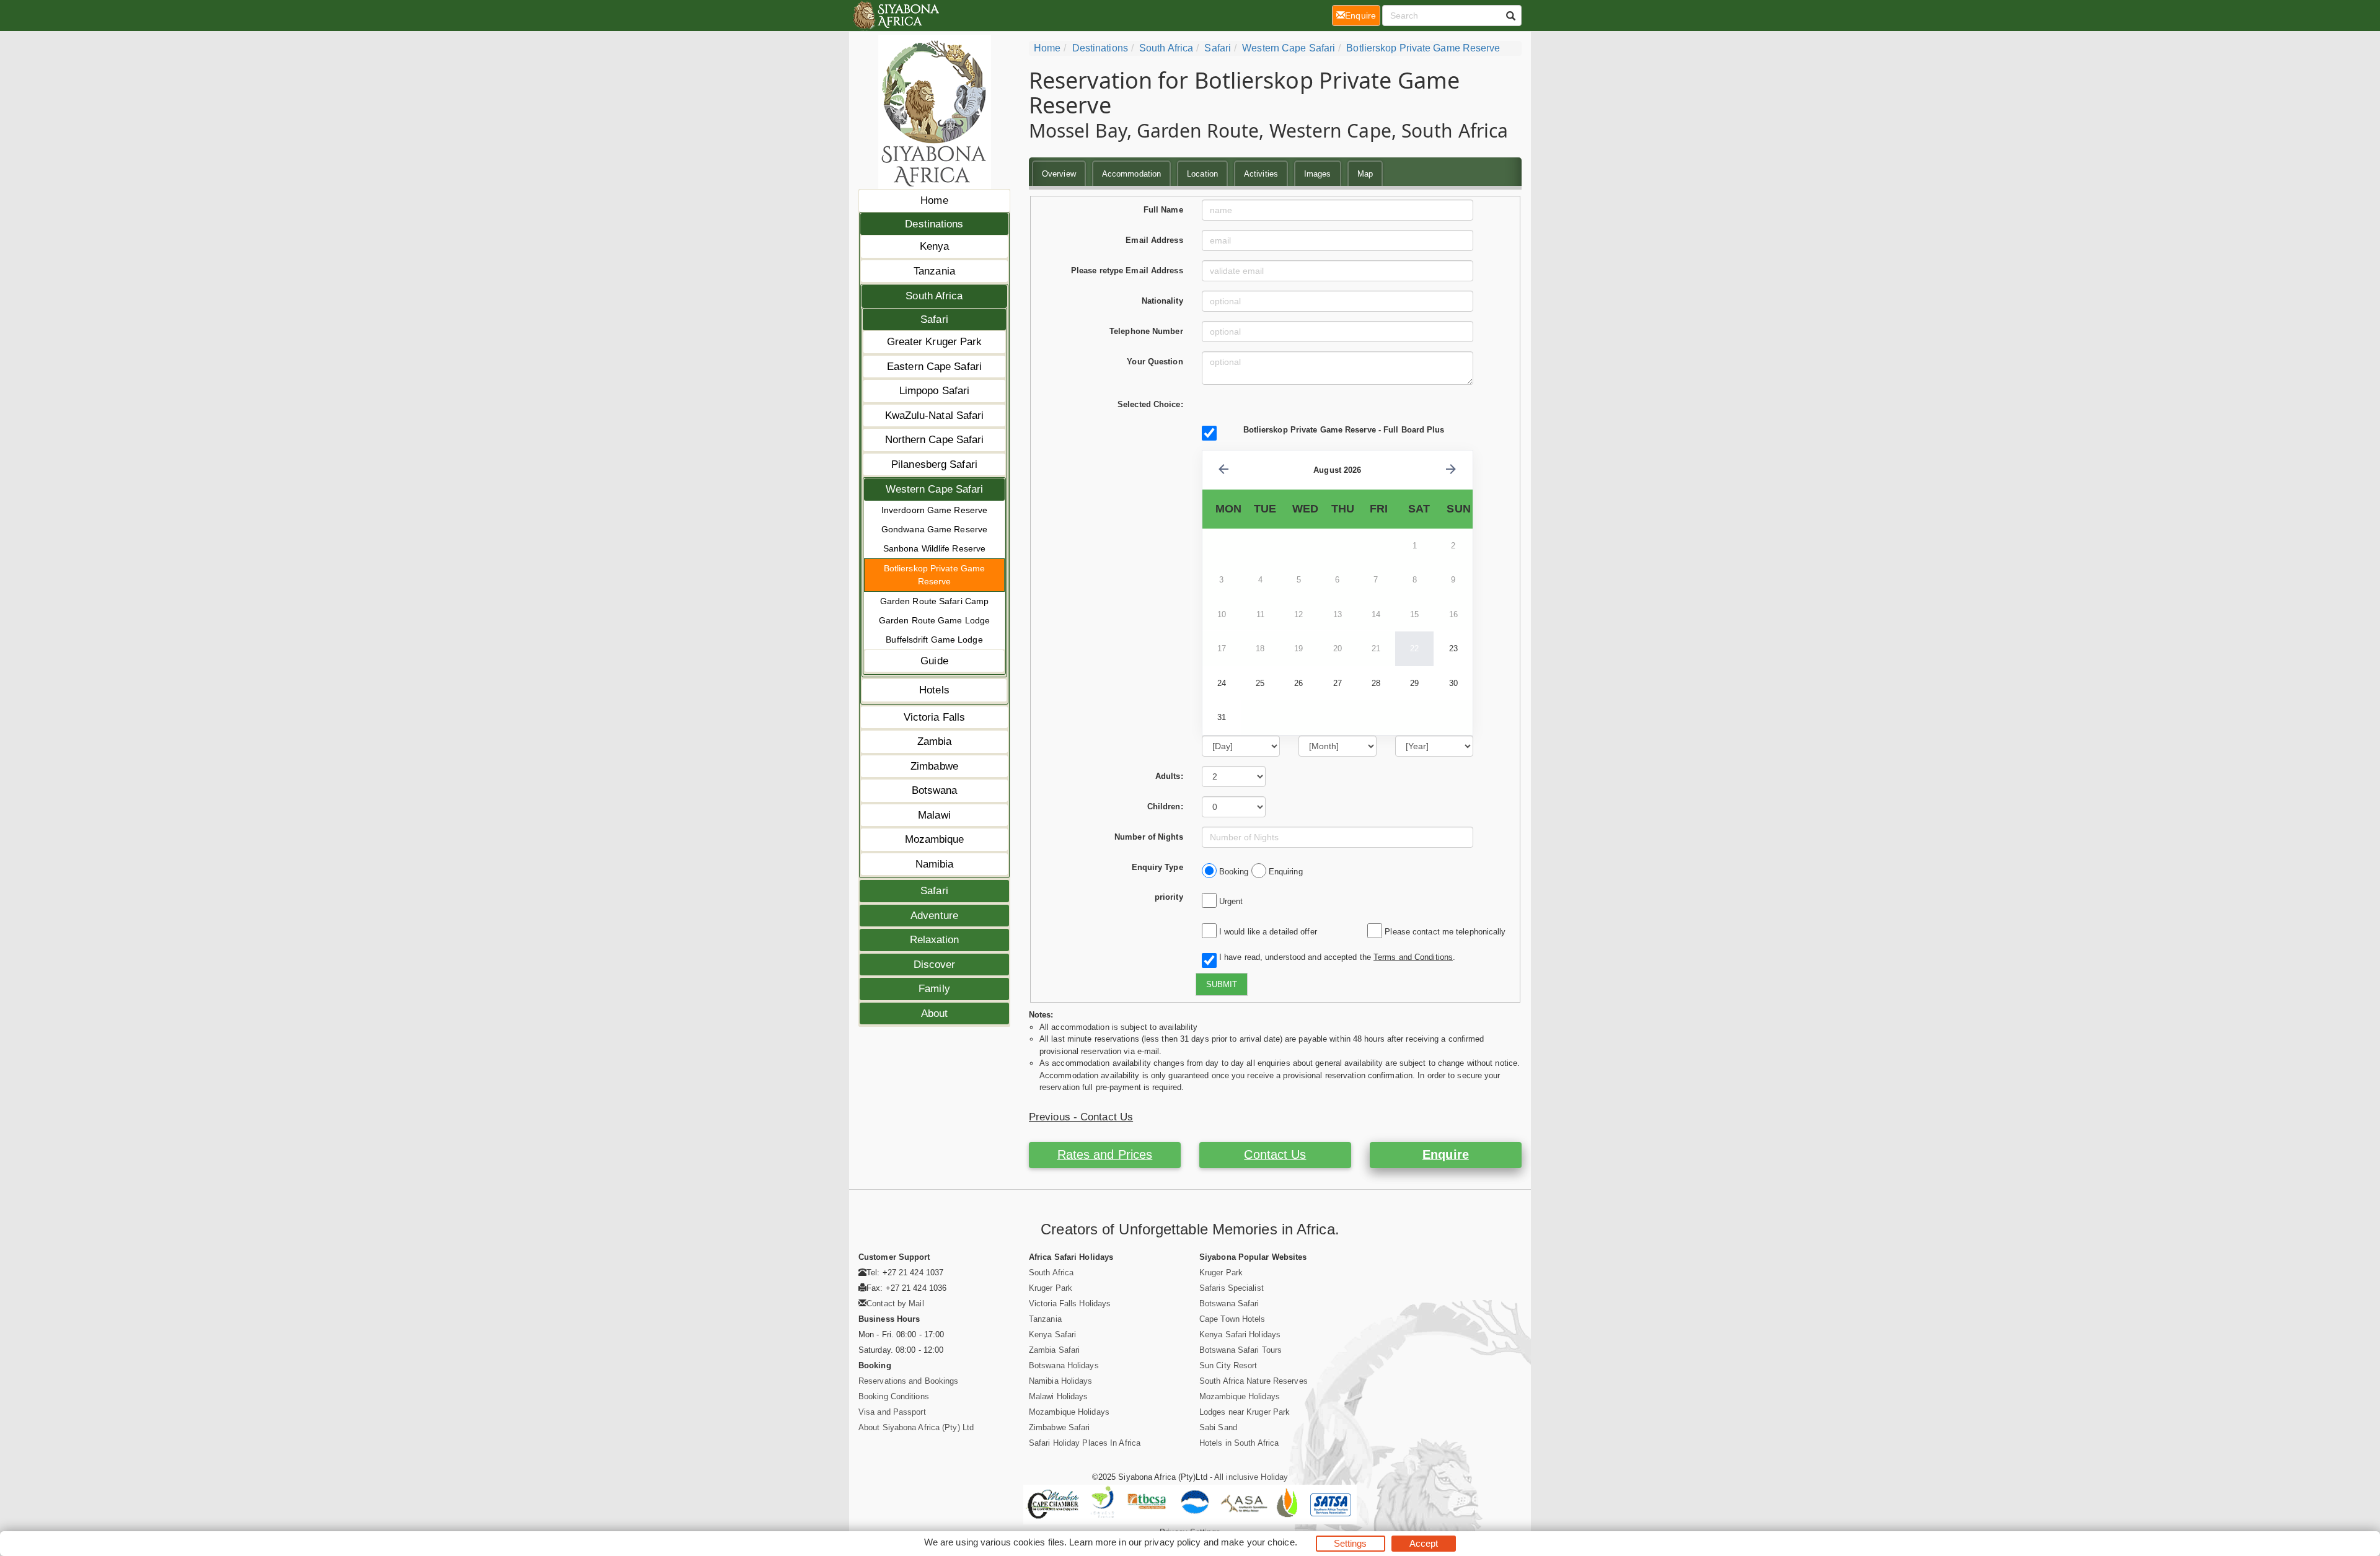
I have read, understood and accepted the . (1335, 957)
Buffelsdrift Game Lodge (934, 640)
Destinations (934, 224)
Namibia (935, 864)
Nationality (1162, 301)
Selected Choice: (1150, 404)
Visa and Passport (892, 1412)
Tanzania (934, 271)
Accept (1424, 1543)
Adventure (934, 916)
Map (1365, 174)
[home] (895, 15)
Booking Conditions (894, 1396)
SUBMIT (1222, 984)
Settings (1351, 1543)
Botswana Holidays (1064, 1365)
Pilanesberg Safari (934, 464)
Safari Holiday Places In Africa (1085, 1443)
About (935, 1013)
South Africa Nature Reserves (1254, 1381)
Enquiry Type (1157, 867)
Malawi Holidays (1059, 1396)
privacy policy (1172, 1542)
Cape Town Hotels (1232, 1319)
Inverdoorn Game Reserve (934, 510)
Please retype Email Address (1127, 270)
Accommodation (1131, 174)
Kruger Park (1051, 1288)
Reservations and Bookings (909, 1381)
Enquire (1446, 1154)
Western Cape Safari (935, 489)
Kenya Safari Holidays (1240, 1334)
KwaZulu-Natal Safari (935, 415)
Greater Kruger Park (935, 342)
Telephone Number (1146, 331)
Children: (1165, 807)
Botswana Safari (1229, 1303)
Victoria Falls (934, 717)
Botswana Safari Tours (1241, 1350)
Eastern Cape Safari (934, 367)
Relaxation (935, 940)
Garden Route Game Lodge (934, 620)
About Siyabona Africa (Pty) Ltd (916, 1427)
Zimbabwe (934, 766)
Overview (1059, 174)
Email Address (1154, 240)
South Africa (934, 296)
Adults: (1169, 776)
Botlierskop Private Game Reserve (934, 575)
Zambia (935, 741)
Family (934, 989)
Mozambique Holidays (1069, 1412)
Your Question (1155, 362)
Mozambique (935, 839)
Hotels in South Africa (1239, 1443)
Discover (935, 965)
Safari (934, 319)
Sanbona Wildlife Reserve (934, 548)
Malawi (934, 815)
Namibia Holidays (1061, 1381)
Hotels (934, 690)
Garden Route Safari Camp (934, 601)
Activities (1261, 174)
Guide (934, 661)
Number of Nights (1149, 837)
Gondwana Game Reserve (934, 529)
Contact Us (1275, 1154)
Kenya (935, 246)
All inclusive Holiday (1251, 1477)
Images (1318, 174)
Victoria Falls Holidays (1070, 1303)
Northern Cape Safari (935, 440)
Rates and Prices (1105, 1154)
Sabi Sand (1218, 1427)
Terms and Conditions (1413, 957)
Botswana (935, 790)
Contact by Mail (895, 1303)
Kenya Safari (1052, 1334)
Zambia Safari (1054, 1350)
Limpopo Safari (934, 391)
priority (1169, 897)
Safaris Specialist (1232, 1288)
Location (1202, 174)
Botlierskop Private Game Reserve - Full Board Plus (1344, 430)
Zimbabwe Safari (1060, 1427)
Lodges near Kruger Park (1245, 1412)
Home (934, 200)
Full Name (1163, 210)
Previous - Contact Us (1081, 1117)
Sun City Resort (1228, 1365)
